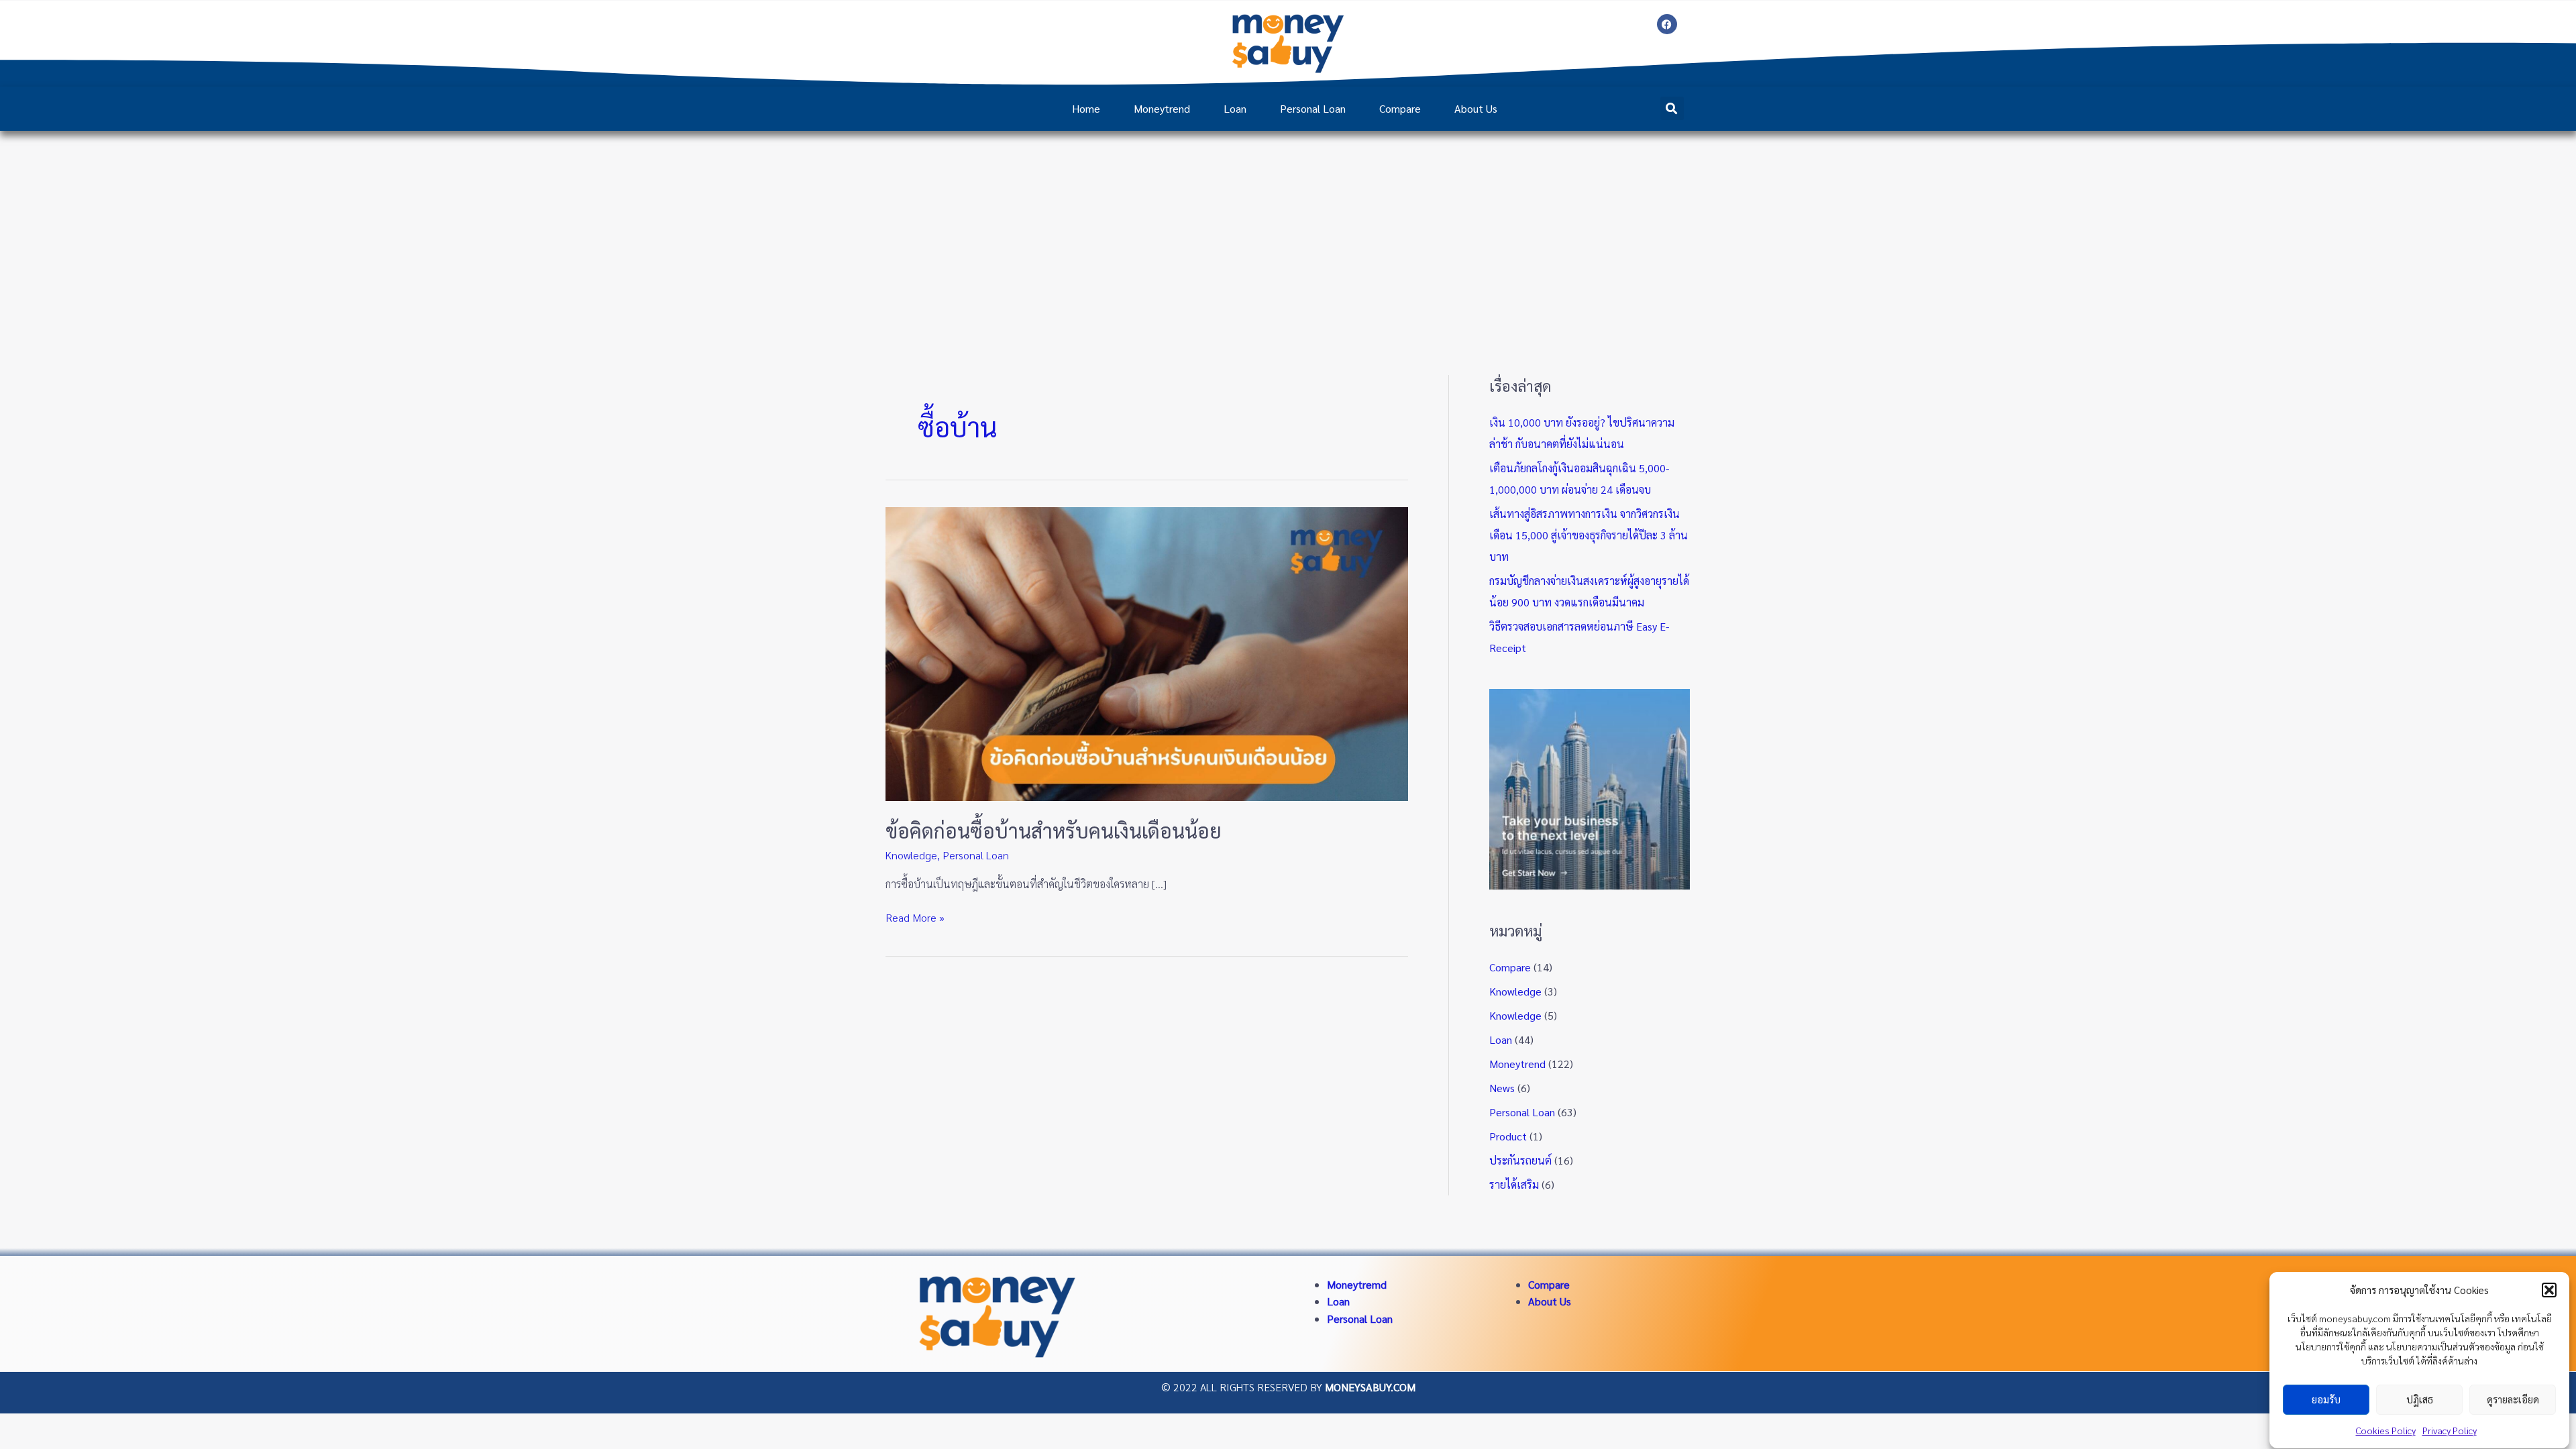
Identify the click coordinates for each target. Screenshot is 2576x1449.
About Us (1476, 108)
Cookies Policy (2386, 1430)
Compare (1400, 108)
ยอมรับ (2326, 1400)
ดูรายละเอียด (2513, 1400)
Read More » (915, 917)
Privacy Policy (2450, 1430)
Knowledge (911, 855)
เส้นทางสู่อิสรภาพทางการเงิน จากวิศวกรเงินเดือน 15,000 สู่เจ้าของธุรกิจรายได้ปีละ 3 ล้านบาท (1589, 535)
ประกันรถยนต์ (1520, 1160)
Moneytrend (1162, 108)
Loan (1235, 108)
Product (1508, 1136)
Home (1086, 108)
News (1502, 1088)
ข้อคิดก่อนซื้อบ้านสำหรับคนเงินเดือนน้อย (1054, 830)
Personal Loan (1313, 108)
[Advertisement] (1288, 231)
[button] (2549, 1290)
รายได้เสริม (1514, 1184)
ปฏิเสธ (2420, 1400)
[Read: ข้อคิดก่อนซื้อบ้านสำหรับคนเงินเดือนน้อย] (1147, 652)
